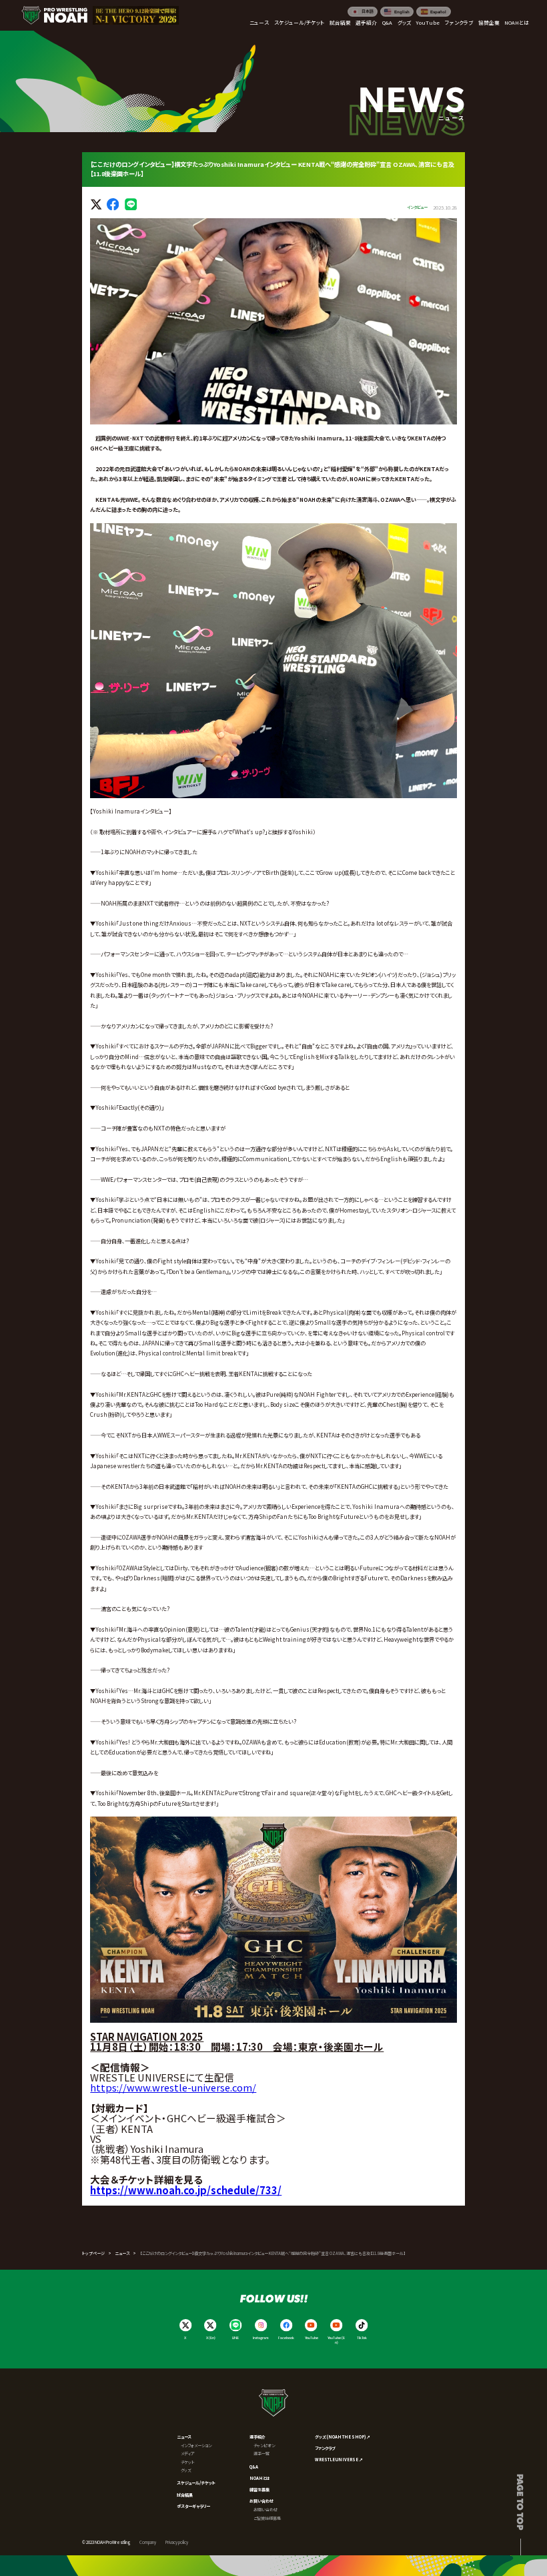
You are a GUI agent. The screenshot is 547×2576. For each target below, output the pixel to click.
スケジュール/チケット (196, 2483)
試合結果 (185, 2495)
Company (148, 2542)
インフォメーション (196, 2446)
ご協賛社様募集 (267, 2518)
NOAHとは (260, 2478)
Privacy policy (177, 2542)
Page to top (521, 2502)
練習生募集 (259, 2490)
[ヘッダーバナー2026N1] (136, 16)
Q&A (254, 2467)
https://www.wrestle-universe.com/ (173, 2087)
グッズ (186, 2470)
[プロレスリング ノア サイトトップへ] (54, 16)
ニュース (122, 2253)
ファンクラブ (325, 2448)
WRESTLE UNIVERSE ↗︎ (339, 2460)
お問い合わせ (261, 2501)
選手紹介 (257, 2437)
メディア (188, 2454)
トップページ (93, 2253)
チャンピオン (264, 2446)
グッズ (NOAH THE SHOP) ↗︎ (343, 2437)
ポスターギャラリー (193, 2506)
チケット (188, 2462)
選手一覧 (261, 2454)
